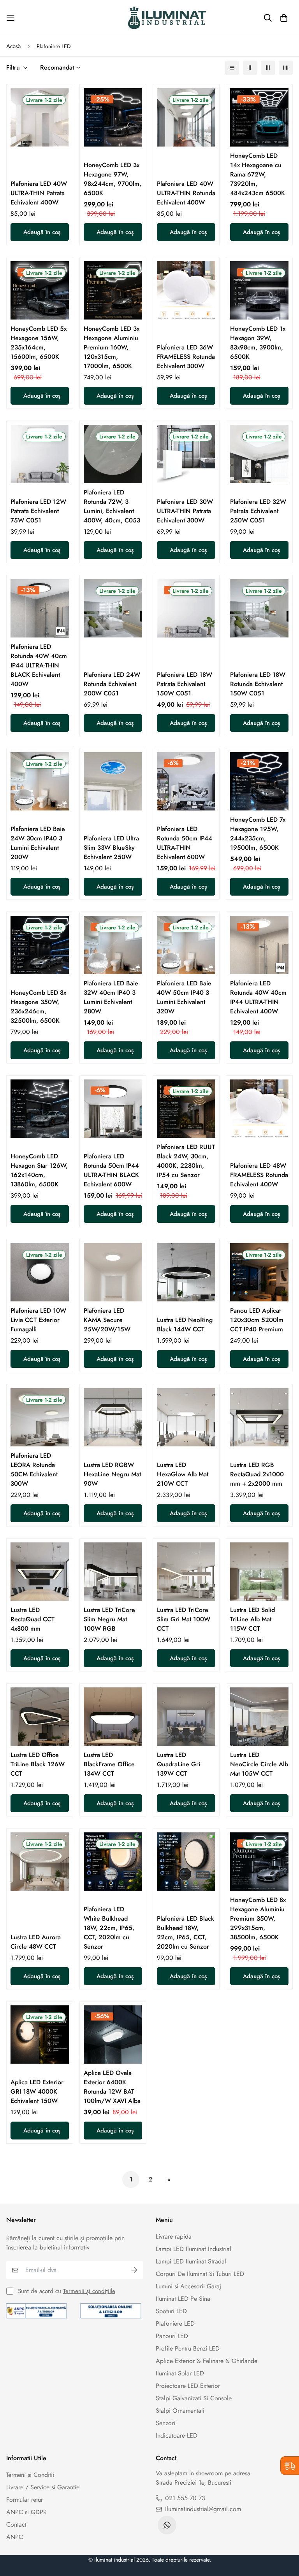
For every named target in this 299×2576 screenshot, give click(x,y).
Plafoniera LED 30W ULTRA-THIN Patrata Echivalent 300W (185, 511)
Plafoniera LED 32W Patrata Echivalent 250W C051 (258, 511)
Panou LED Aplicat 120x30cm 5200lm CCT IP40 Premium (257, 1320)
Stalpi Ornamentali (180, 2411)
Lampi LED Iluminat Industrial (193, 2249)
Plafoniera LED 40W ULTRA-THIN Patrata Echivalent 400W (39, 193)
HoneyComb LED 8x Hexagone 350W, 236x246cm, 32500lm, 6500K (38, 1007)
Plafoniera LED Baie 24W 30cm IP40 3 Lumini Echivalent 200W (38, 843)
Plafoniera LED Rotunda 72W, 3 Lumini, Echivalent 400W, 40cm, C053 (112, 506)
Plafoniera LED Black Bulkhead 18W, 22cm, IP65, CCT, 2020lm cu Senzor (186, 1932)
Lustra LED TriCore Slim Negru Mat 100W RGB (109, 1619)
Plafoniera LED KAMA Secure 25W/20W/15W (107, 1320)
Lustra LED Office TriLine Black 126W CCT (38, 1764)
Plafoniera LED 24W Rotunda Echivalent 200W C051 (112, 684)
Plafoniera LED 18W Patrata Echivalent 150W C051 (185, 684)
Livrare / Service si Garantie (43, 2487)
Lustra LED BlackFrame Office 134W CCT (109, 1764)
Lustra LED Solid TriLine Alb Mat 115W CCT (252, 1619)
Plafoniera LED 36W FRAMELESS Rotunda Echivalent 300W (186, 357)
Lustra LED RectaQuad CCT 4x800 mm (33, 1619)
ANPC (15, 2537)
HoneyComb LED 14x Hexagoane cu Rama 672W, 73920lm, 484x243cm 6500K (258, 174)
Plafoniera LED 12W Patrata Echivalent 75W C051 (38, 511)
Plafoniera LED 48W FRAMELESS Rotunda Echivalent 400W (259, 1175)
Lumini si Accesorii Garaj (188, 2286)
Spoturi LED (171, 2311)
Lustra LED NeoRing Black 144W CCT (185, 1325)
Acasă (13, 46)
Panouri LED (172, 2336)
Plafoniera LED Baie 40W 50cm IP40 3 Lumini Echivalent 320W (184, 997)
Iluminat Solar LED (180, 2373)
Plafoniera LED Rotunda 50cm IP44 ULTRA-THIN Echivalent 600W (185, 843)
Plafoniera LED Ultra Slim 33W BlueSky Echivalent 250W (111, 848)
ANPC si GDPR (26, 2512)
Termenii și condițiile (89, 2291)
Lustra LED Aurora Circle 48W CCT (36, 1942)
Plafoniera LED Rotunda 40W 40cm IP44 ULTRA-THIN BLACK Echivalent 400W (39, 665)
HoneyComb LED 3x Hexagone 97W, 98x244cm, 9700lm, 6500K (113, 179)
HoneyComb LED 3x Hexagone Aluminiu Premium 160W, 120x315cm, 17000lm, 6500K (112, 347)
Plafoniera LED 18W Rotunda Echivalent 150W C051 (258, 684)
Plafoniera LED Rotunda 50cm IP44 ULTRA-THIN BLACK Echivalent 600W (111, 1170)
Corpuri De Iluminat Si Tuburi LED (200, 2274)
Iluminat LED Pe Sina (183, 2299)
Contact (16, 2524)
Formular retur (25, 2500)
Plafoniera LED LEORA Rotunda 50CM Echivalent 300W (34, 1470)
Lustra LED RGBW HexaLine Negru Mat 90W (112, 1474)
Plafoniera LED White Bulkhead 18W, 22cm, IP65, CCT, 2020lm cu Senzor (109, 1928)
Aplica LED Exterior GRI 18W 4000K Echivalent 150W (37, 2091)
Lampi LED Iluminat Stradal (191, 2261)
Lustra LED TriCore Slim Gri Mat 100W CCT (184, 1619)
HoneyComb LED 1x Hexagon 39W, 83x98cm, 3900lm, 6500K (258, 343)
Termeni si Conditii (30, 2475)
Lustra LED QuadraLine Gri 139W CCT (179, 1764)
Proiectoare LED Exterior (188, 2386)
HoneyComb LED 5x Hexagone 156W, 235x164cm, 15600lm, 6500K (39, 343)
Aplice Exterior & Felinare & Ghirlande (207, 2361)
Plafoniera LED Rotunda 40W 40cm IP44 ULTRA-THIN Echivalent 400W (258, 997)
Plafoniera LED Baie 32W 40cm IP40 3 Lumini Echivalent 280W (111, 997)
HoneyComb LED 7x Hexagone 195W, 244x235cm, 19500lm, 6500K (258, 834)
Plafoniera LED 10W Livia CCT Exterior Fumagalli (38, 1320)
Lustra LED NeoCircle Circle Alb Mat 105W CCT (259, 1764)
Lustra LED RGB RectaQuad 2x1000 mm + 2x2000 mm (257, 1474)
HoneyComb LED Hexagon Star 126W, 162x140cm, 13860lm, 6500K (39, 1170)
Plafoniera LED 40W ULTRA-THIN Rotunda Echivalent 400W (186, 193)
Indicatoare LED (177, 2435)
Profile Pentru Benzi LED (188, 2348)
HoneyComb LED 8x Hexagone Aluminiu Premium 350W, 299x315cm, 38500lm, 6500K (258, 1918)
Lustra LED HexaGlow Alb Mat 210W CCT (183, 1474)
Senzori (165, 2423)
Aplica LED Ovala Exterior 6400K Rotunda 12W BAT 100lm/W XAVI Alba (112, 2087)
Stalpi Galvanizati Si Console (194, 2398)
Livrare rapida (174, 2236)
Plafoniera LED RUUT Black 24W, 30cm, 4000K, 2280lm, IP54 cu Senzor (186, 1161)
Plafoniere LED (175, 2324)
